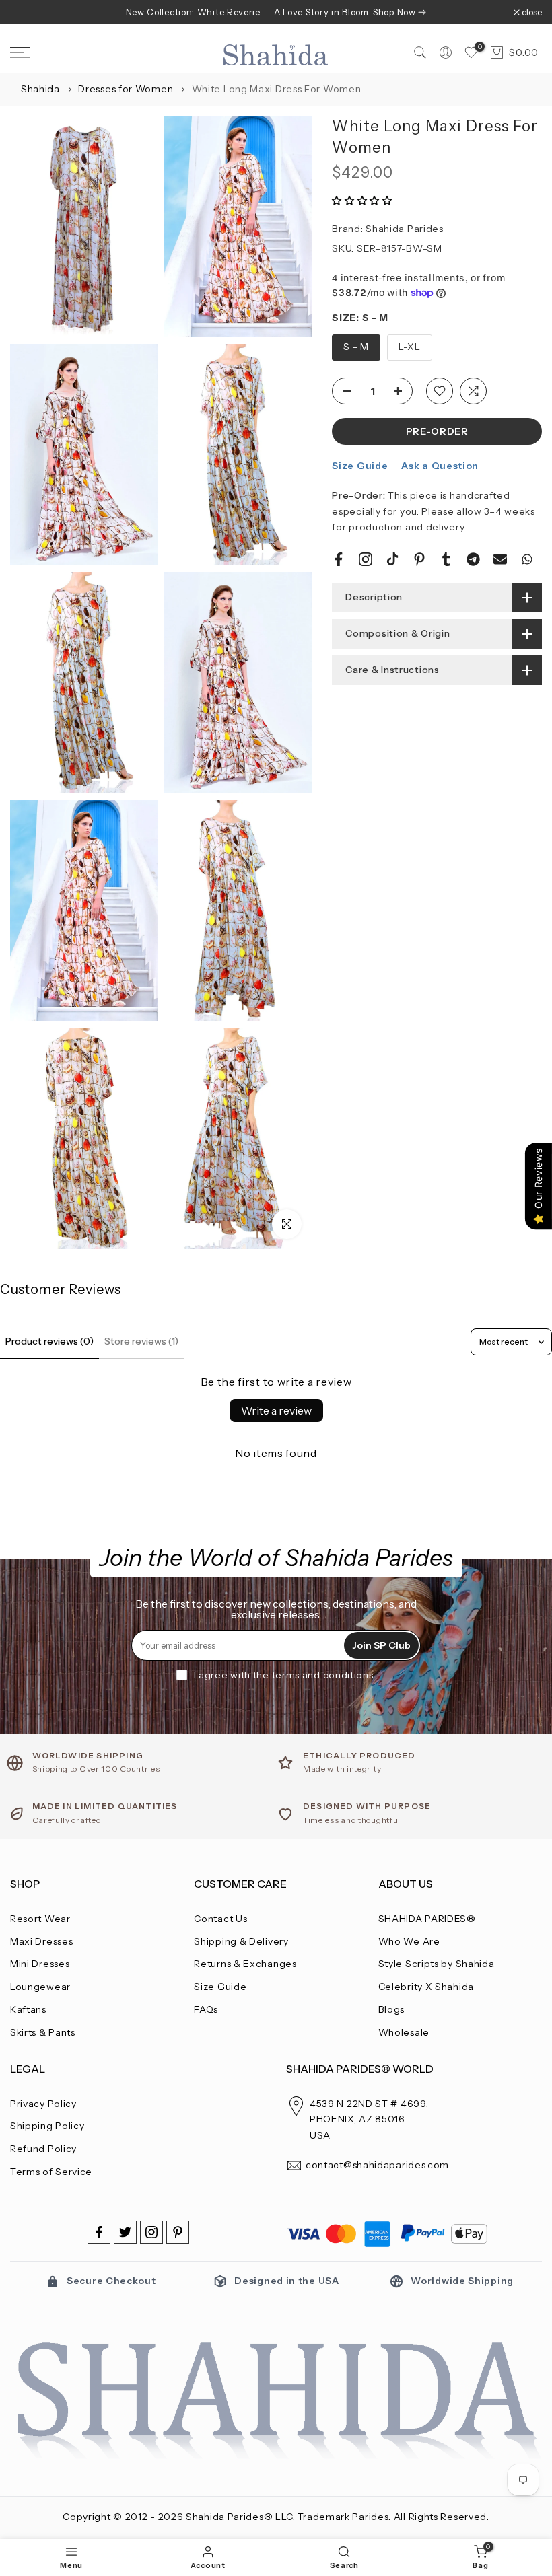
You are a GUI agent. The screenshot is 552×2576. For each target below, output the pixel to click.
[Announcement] (276, 12)
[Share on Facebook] (339, 559)
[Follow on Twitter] (125, 2232)
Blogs (392, 2009)
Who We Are (409, 1941)
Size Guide (360, 466)
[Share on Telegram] (473, 559)
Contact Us (220, 1919)
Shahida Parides (405, 229)
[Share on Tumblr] (446, 559)
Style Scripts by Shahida (437, 1964)
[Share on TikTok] (392, 559)
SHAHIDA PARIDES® (427, 1919)
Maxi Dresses (41, 1941)
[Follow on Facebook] (99, 2232)
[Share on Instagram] (366, 559)
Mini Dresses (40, 1964)
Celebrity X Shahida (426, 1987)
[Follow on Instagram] (151, 2232)
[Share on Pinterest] (419, 559)
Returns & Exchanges (245, 1964)
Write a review (276, 1410)
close (27, 12)
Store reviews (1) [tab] (141, 1341)
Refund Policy (43, 2149)
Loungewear (40, 1987)
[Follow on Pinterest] (178, 2232)
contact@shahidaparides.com (377, 2165)
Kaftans (28, 2009)
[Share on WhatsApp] (527, 559)
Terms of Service (51, 2172)
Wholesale (404, 2032)
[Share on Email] (500, 559)
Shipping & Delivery (241, 1941)
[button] (362, 201)
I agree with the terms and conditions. (285, 1675)
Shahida (40, 89)
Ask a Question (440, 466)
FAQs (206, 2009)
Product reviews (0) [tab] (49, 1341)
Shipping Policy (47, 2126)
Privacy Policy (43, 2104)
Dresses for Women (127, 89)
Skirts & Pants (43, 2032)
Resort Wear (40, 1919)
